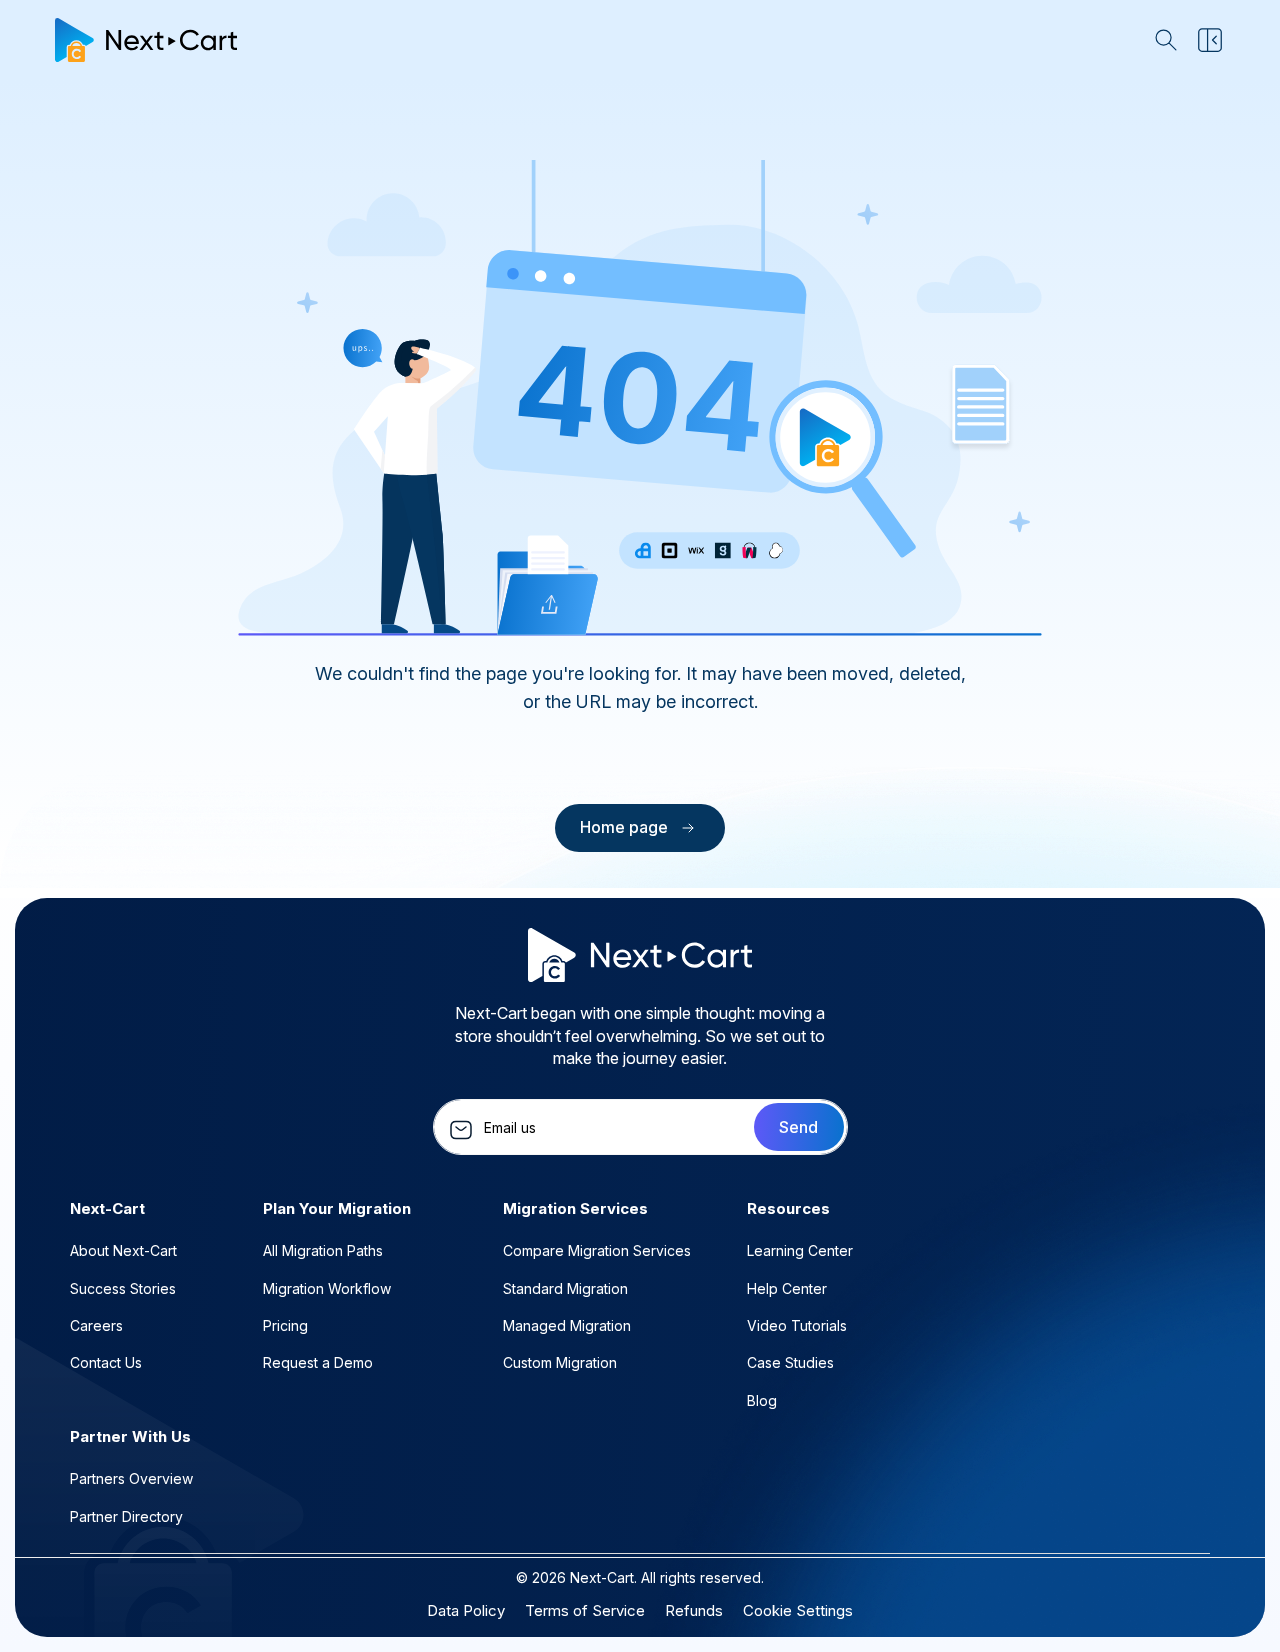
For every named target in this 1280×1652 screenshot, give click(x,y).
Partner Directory (126, 1516)
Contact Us (106, 1362)
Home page (624, 827)
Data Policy (466, 1610)
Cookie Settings (798, 1610)
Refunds (694, 1610)
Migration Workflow (327, 1288)
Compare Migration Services (597, 1250)
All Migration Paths (323, 1250)
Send (798, 1127)
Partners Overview (131, 1478)
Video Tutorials (797, 1325)
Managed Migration (567, 1325)
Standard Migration (565, 1288)
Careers (96, 1325)
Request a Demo (318, 1362)
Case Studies (790, 1362)
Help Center (787, 1288)
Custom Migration (560, 1362)
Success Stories (123, 1288)
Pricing (285, 1325)
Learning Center (800, 1250)
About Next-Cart (123, 1250)
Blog (762, 1400)
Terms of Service (585, 1610)
